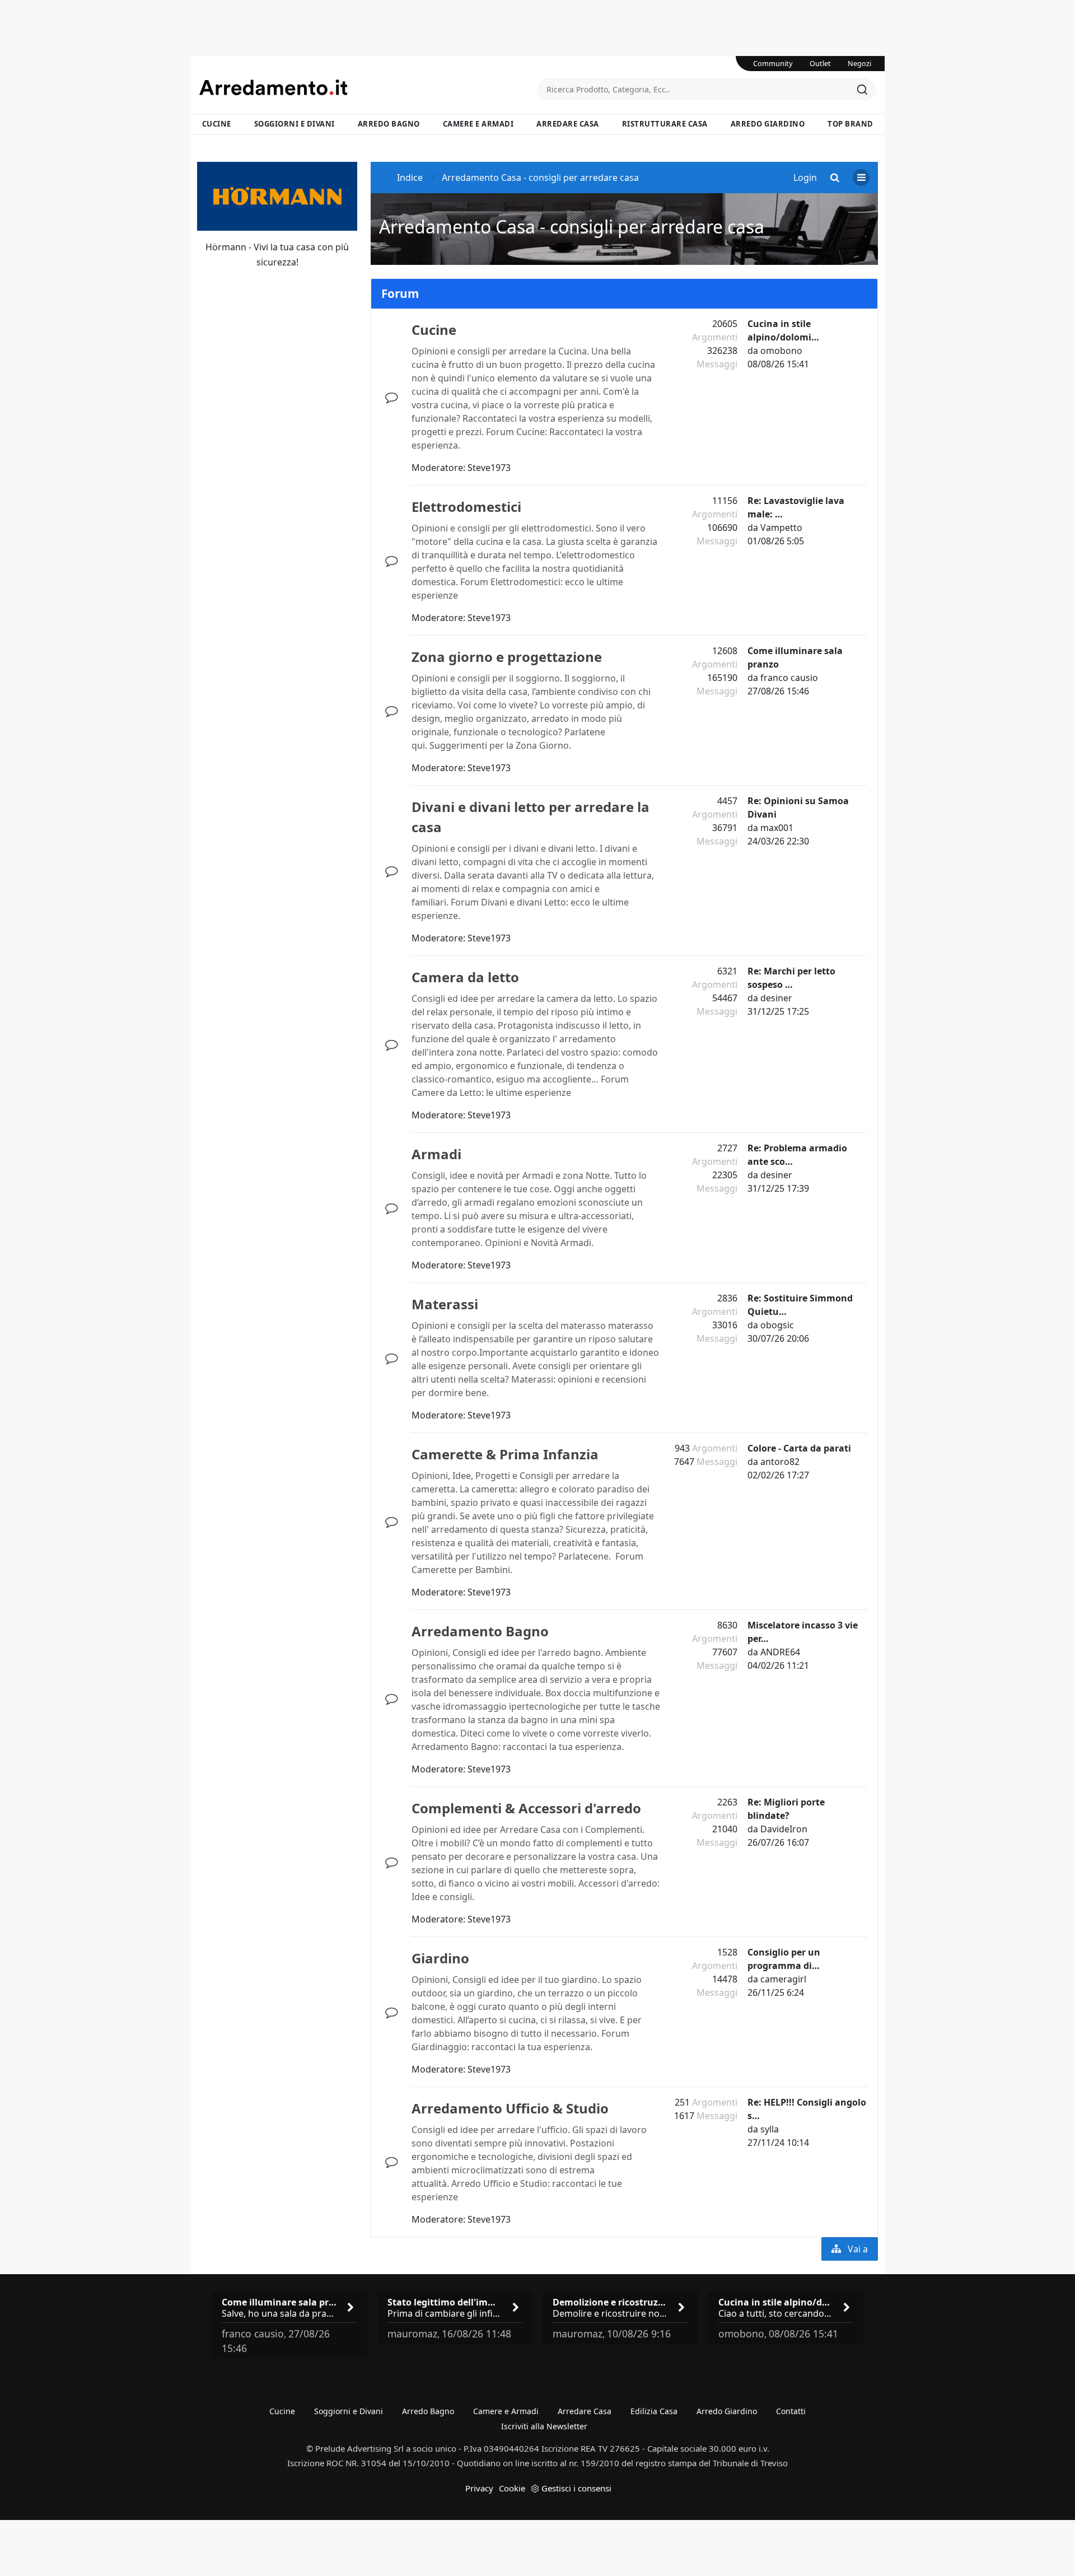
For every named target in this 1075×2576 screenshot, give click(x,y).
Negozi (859, 63)
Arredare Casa (568, 124)
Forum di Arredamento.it (368, 87)
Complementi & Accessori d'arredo (526, 1808)
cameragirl (783, 1979)
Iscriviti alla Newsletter (544, 2426)
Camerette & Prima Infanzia (505, 1454)
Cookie (512, 2488)
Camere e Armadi (478, 124)
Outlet (820, 63)
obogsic (777, 1325)
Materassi (445, 1304)
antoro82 (780, 1462)
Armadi (436, 1154)
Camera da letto (465, 977)
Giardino (440, 1958)
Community (773, 63)
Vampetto (781, 528)
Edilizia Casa (654, 2411)
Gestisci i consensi (576, 2488)
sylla (770, 2129)
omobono (781, 351)
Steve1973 (489, 468)
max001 (777, 828)
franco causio (789, 678)
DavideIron (784, 1829)
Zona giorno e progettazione (507, 657)
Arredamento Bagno (480, 1631)
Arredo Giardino (768, 124)
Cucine (217, 124)
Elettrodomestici (466, 507)
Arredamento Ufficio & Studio (510, 2108)
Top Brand (850, 124)
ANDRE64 (780, 1652)
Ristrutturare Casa (665, 124)
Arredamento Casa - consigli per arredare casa (572, 227)
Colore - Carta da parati (799, 1448)
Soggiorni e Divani (295, 124)
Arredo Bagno (389, 124)
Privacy (479, 2488)
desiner (776, 998)
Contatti (791, 2411)
